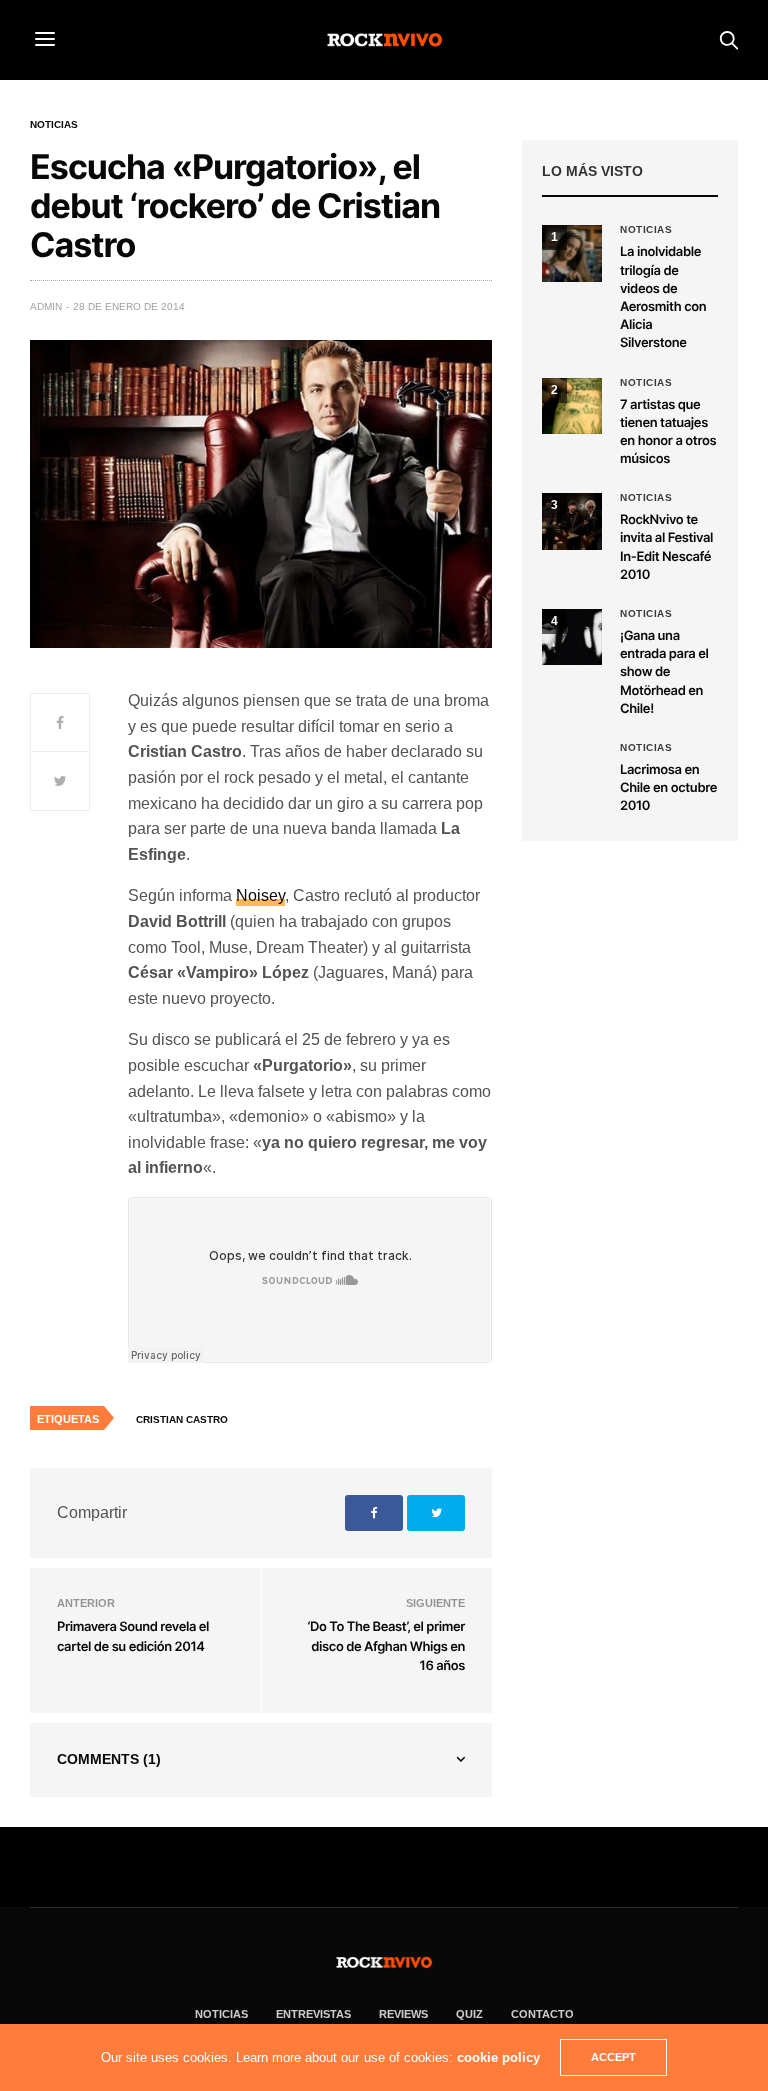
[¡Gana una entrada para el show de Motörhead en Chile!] (572, 637)
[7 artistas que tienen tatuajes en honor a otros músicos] (572, 406)
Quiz (469, 2014)
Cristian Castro (182, 1419)
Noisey (260, 895)
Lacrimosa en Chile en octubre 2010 (668, 788)
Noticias (54, 125)
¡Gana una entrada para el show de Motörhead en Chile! (664, 672)
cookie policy (498, 2057)
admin (46, 306)
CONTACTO (542, 2014)
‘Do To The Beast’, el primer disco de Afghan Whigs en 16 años (386, 1646)
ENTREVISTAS (313, 2014)
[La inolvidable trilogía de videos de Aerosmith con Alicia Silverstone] (572, 253)
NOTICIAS (221, 2014)
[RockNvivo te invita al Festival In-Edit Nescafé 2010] (572, 521)
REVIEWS (403, 2014)
